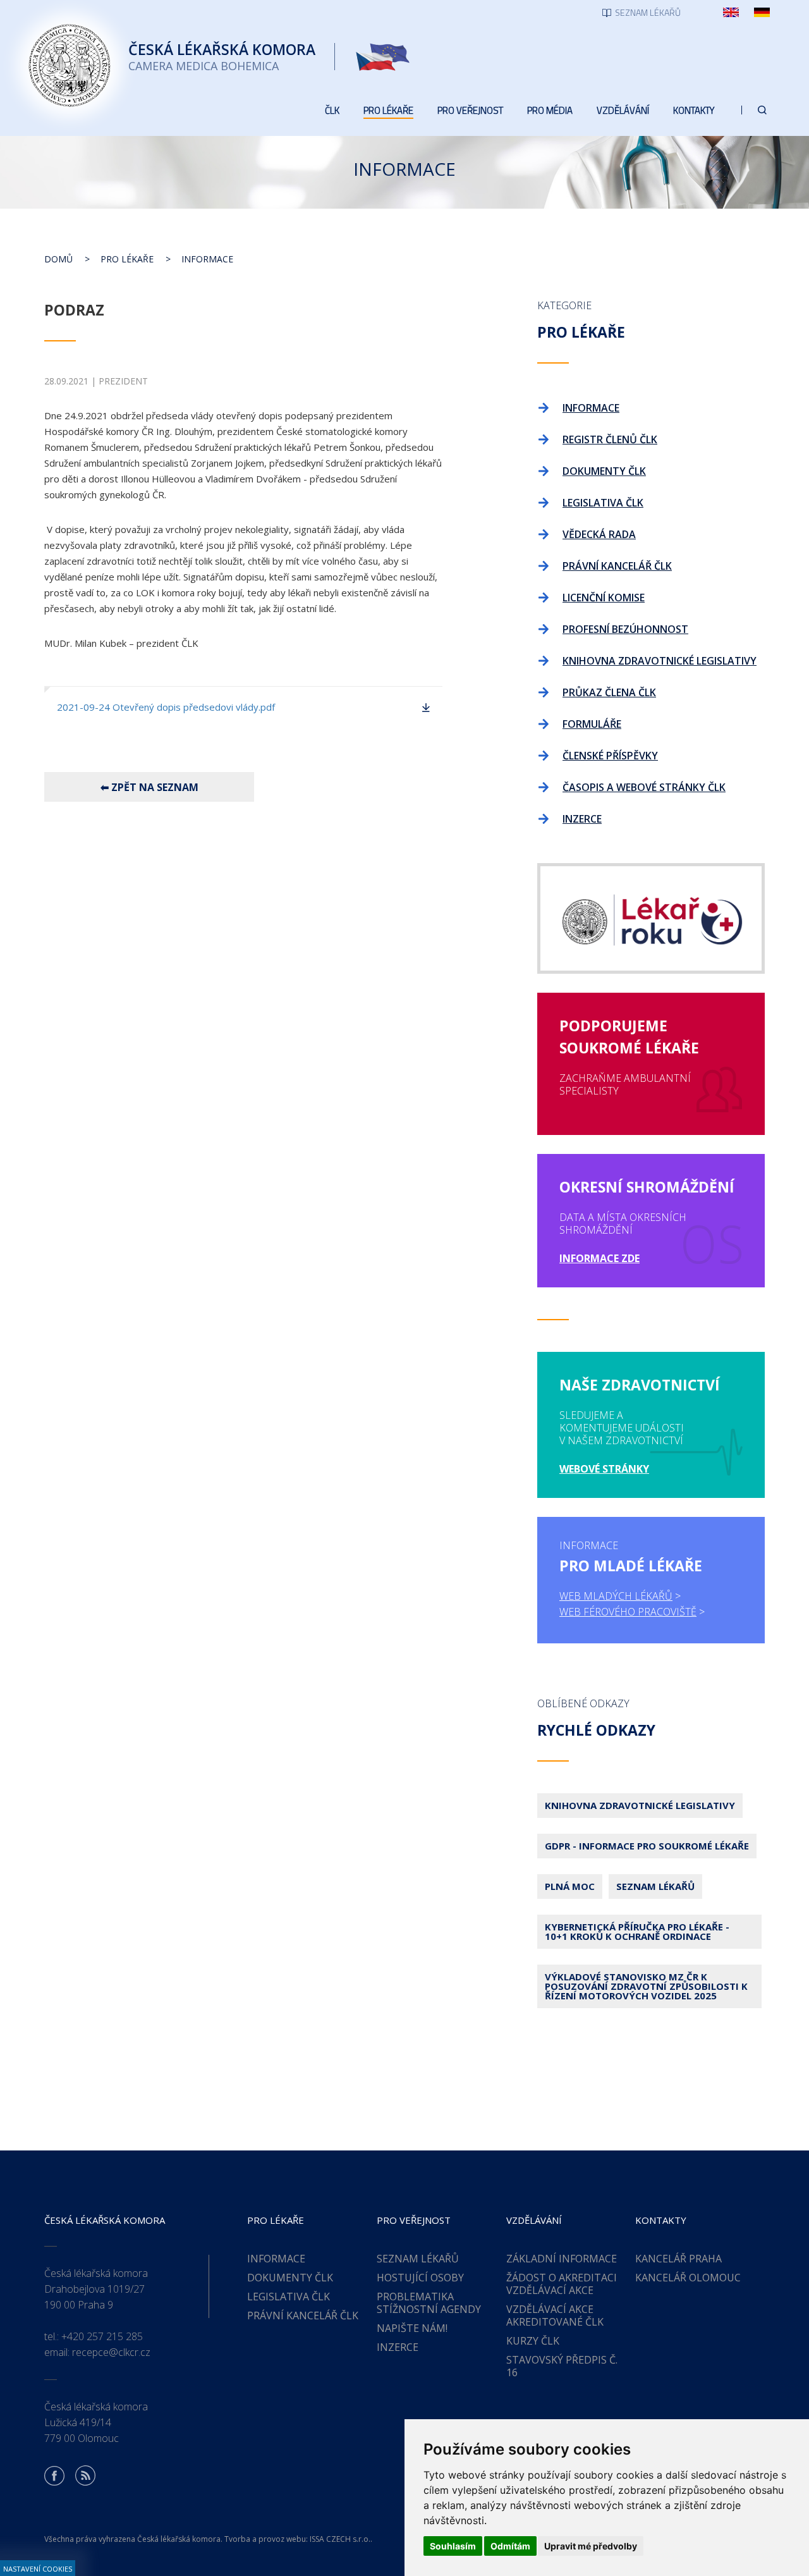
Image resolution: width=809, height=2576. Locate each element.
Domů (58, 259)
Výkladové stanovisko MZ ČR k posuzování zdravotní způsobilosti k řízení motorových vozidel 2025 (646, 1986)
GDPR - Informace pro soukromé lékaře (647, 1846)
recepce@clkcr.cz (111, 2352)
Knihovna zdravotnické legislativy (640, 1805)
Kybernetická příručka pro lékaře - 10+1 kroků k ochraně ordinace (637, 1931)
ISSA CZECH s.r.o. (340, 2539)
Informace (207, 259)
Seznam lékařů (655, 1886)
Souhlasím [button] (453, 2546)
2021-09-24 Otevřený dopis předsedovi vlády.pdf (166, 707)
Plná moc (570, 1886)
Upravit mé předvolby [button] (591, 2546)
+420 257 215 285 (102, 2336)
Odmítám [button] (510, 2546)
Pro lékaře (127, 259)
